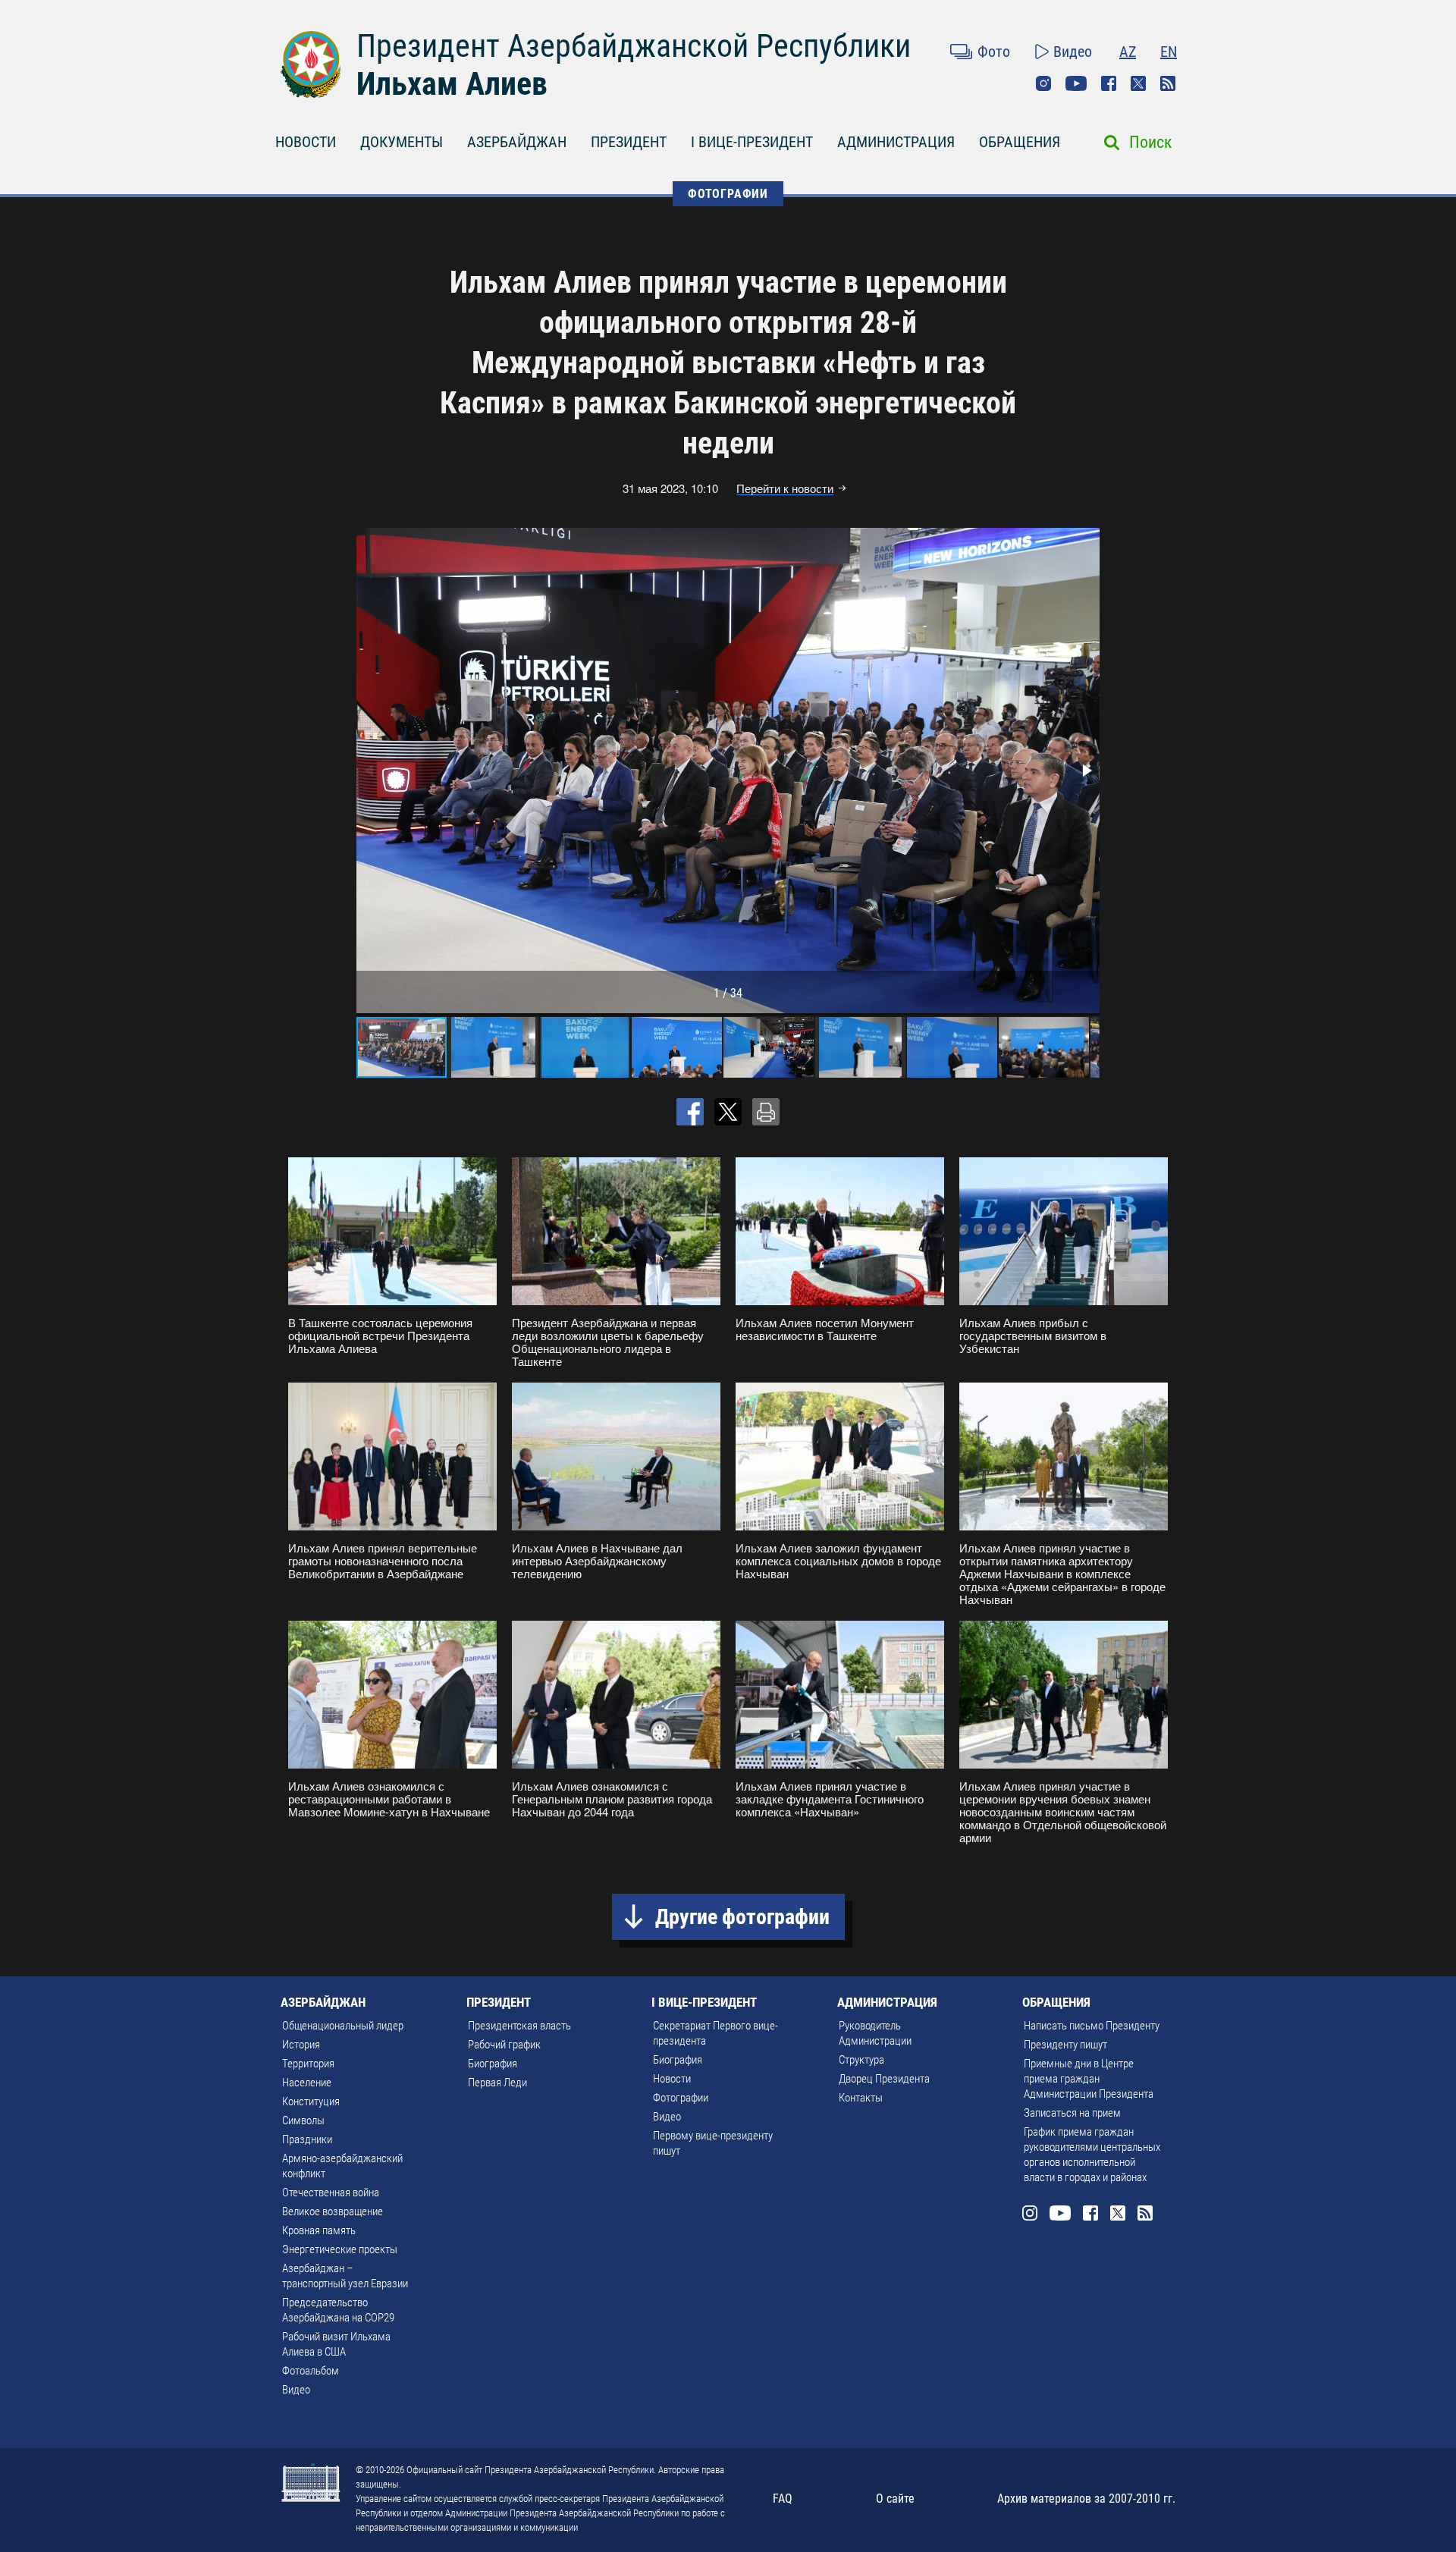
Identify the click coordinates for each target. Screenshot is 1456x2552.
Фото (994, 52)
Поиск (1151, 142)
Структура (861, 2060)
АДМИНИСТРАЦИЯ (896, 142)
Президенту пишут (1065, 2045)
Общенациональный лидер (343, 2026)
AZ (1128, 52)
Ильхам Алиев (452, 84)
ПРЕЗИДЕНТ (629, 142)
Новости (672, 2079)
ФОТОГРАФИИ (728, 194)
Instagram (1043, 83)
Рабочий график (504, 2045)
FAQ (783, 2499)
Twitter (1138, 83)
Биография (493, 2064)
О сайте (895, 2499)
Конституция (311, 2102)
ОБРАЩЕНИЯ (1020, 142)
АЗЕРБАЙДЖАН (517, 142)
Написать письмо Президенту (1092, 2026)
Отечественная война (331, 2193)
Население (307, 2083)
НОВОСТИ (306, 142)
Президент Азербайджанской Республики (634, 46)
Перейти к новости (785, 488)
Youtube (1076, 83)
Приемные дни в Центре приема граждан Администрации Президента (1089, 2079)
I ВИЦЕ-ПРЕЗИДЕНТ (752, 142)
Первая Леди (497, 2083)
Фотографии (681, 2098)
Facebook (1109, 83)
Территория (308, 2064)
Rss (1168, 83)
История (301, 2045)
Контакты (861, 2098)
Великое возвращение (333, 2211)
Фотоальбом (311, 2371)
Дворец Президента (884, 2079)
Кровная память (319, 2230)
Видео (1073, 52)
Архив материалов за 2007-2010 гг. (1086, 2499)
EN (1169, 52)
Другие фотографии (742, 1917)
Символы (303, 2120)
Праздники (307, 2139)
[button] (1086, 771)
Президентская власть (519, 2026)
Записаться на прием (1072, 2113)
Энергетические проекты (340, 2249)
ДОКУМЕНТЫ (402, 142)
